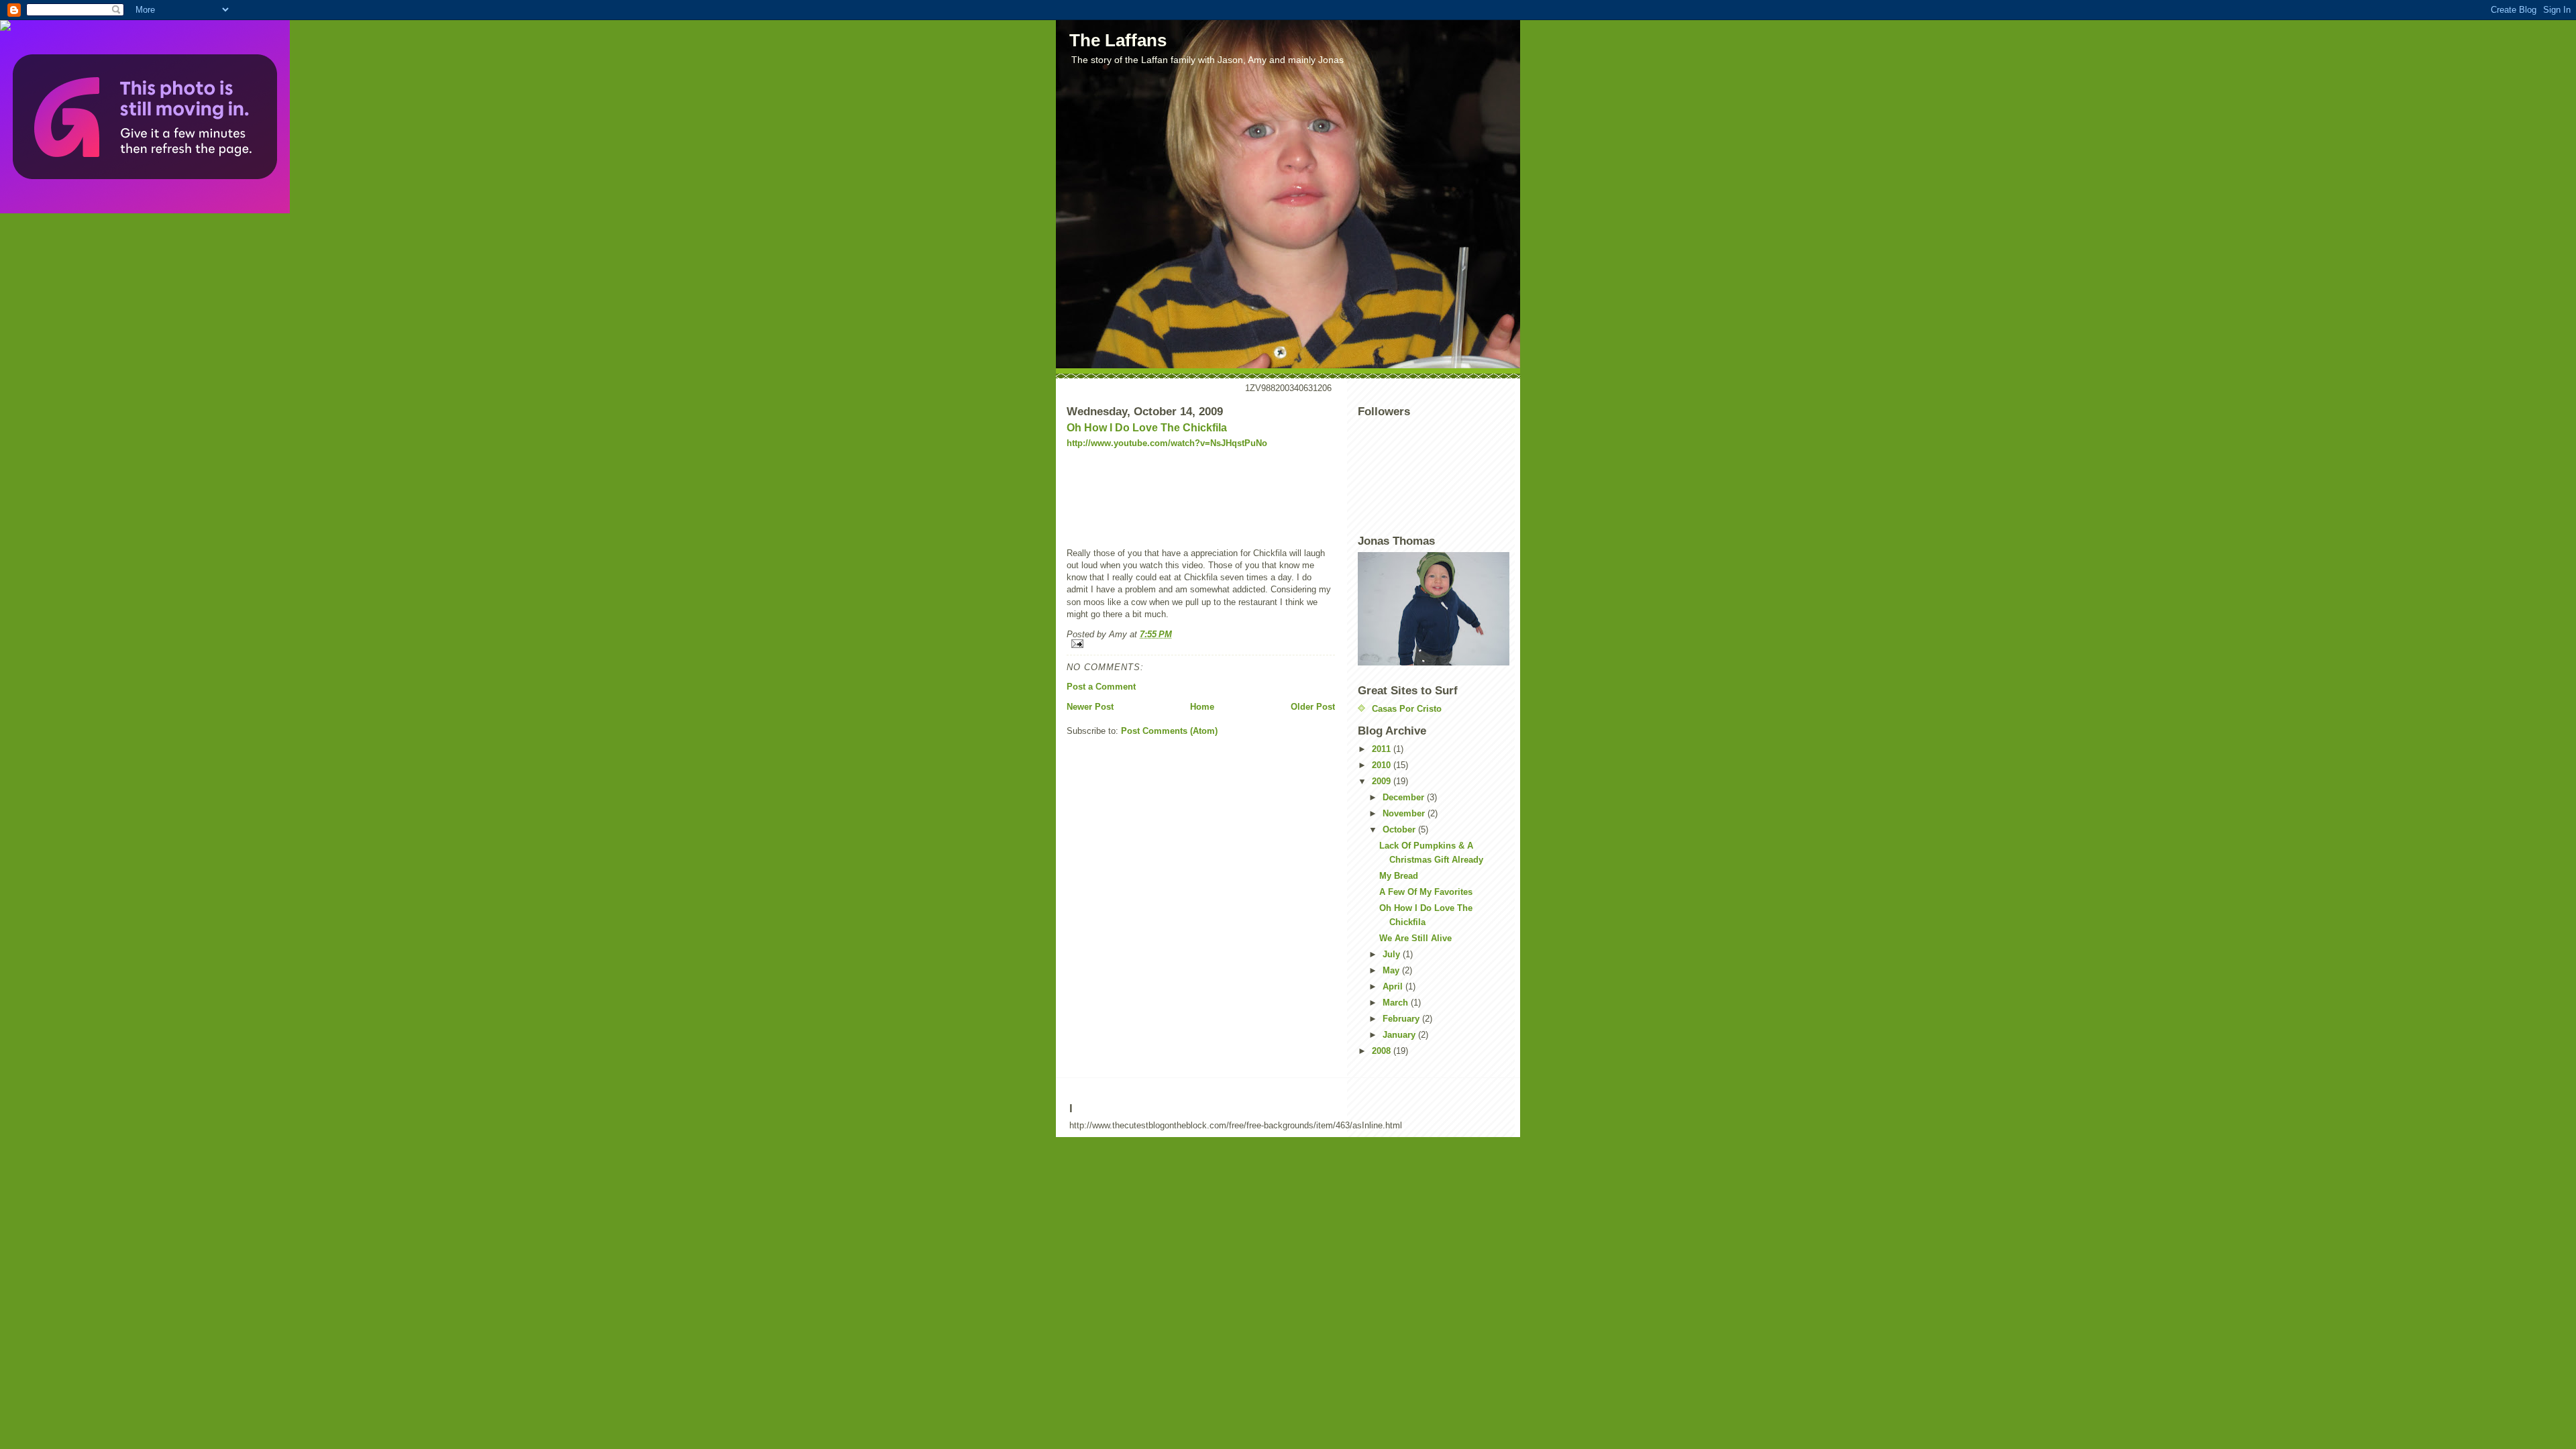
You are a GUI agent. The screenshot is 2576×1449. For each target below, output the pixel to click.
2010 (1383, 765)
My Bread (1399, 876)
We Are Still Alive (1415, 938)
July (1393, 954)
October (1400, 829)
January (1400, 1035)
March (1397, 1003)
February (1402, 1019)
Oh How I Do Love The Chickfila (1147, 428)
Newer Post (1090, 707)
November (1405, 813)
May (1392, 970)
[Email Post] (1201, 644)
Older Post (1313, 707)
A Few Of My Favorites (1426, 892)
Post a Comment (1101, 687)
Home (1202, 707)
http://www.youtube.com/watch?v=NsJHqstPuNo (1167, 443)
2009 (1383, 781)
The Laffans (1118, 40)
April (1394, 986)
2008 (1383, 1051)
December (1405, 797)
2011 (1383, 749)
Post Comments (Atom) (1169, 731)
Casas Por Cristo (1407, 709)
